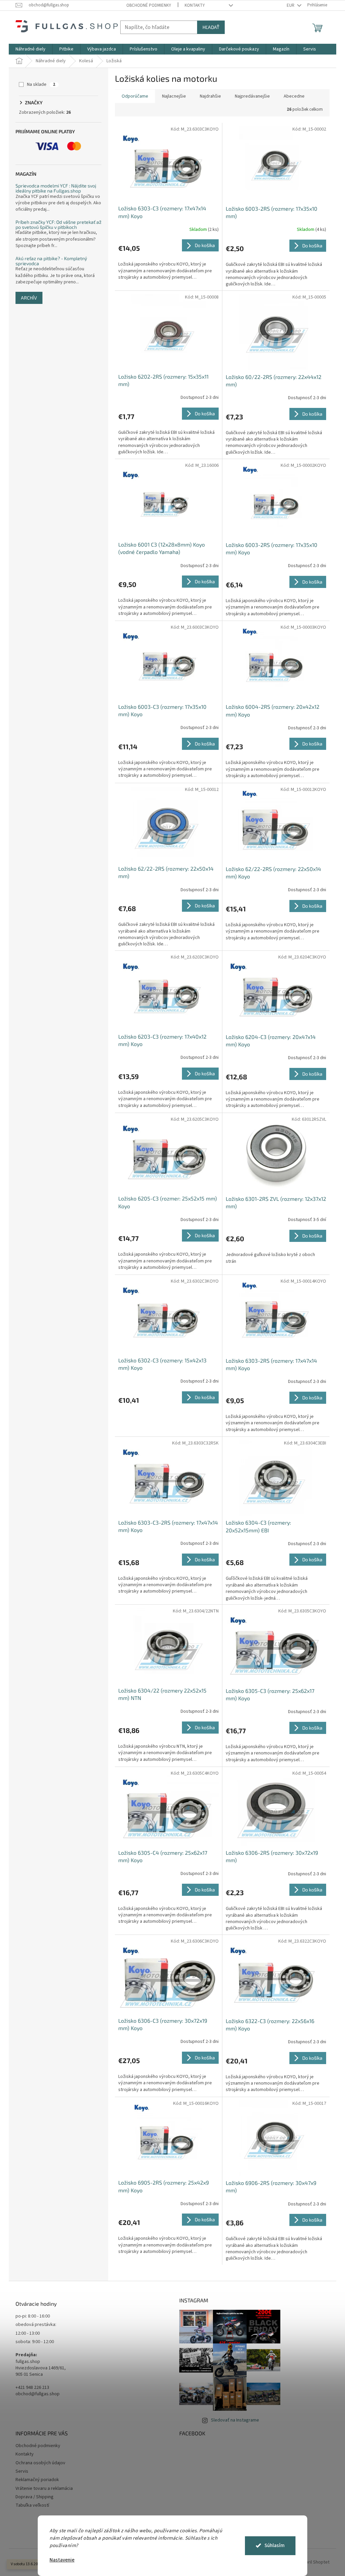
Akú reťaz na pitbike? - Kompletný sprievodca (51, 261)
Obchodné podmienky (149, 5)
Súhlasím (275, 2546)
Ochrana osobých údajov (40, 2463)
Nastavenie (62, 2560)
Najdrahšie (210, 96)
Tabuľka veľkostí (32, 2505)
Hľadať (211, 27)
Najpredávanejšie (252, 96)
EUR (291, 5)
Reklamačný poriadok (37, 2480)
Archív (29, 298)
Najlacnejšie (174, 96)
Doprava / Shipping (35, 2497)
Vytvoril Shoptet (313, 2562)
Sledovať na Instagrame (235, 2420)
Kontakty (195, 5)
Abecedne (294, 96)
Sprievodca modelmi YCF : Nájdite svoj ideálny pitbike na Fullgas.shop (56, 188)
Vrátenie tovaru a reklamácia (44, 2488)
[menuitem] (30, 49)
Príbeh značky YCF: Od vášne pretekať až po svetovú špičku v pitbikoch (58, 225)
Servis (22, 2471)
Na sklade (41, 84)
